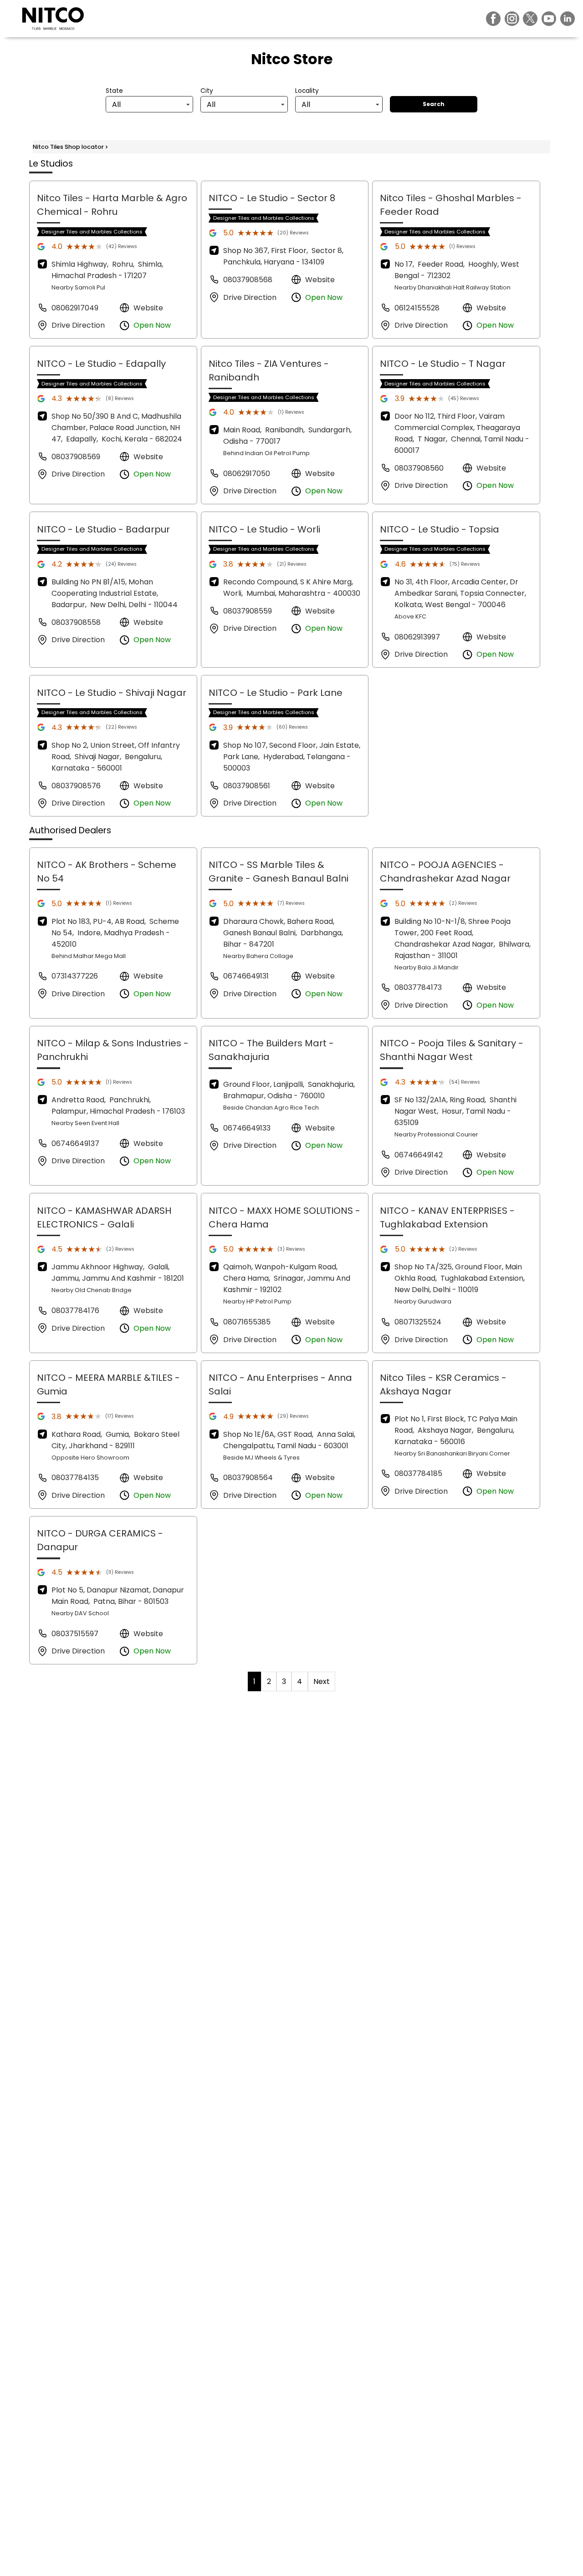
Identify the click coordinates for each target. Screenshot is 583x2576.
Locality (307, 91)
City (207, 91)
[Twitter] (530, 19)
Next (322, 1681)
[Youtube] (549, 19)
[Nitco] (53, 19)
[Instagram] (512, 19)
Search (434, 104)
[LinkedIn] (568, 19)
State (114, 91)
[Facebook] (493, 19)
